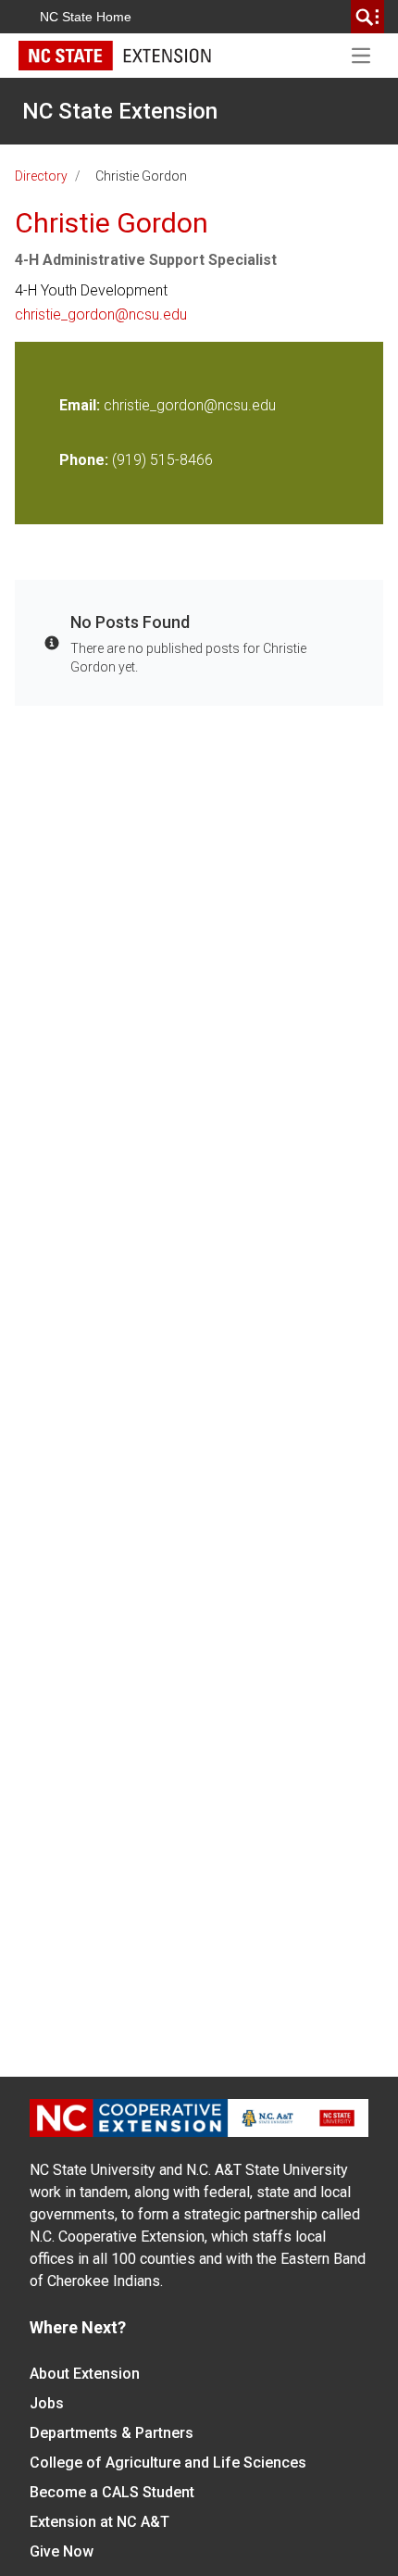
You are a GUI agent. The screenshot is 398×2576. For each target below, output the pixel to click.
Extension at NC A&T (99, 2522)
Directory (41, 176)
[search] (367, 17)
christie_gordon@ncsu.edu (101, 314)
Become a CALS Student (112, 2492)
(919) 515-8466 (162, 460)
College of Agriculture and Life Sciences (168, 2463)
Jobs (47, 2403)
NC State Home (86, 17)
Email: (81, 405)
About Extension (85, 2374)
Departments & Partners (112, 2433)
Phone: (84, 460)
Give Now (62, 2551)
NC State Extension (120, 111)
